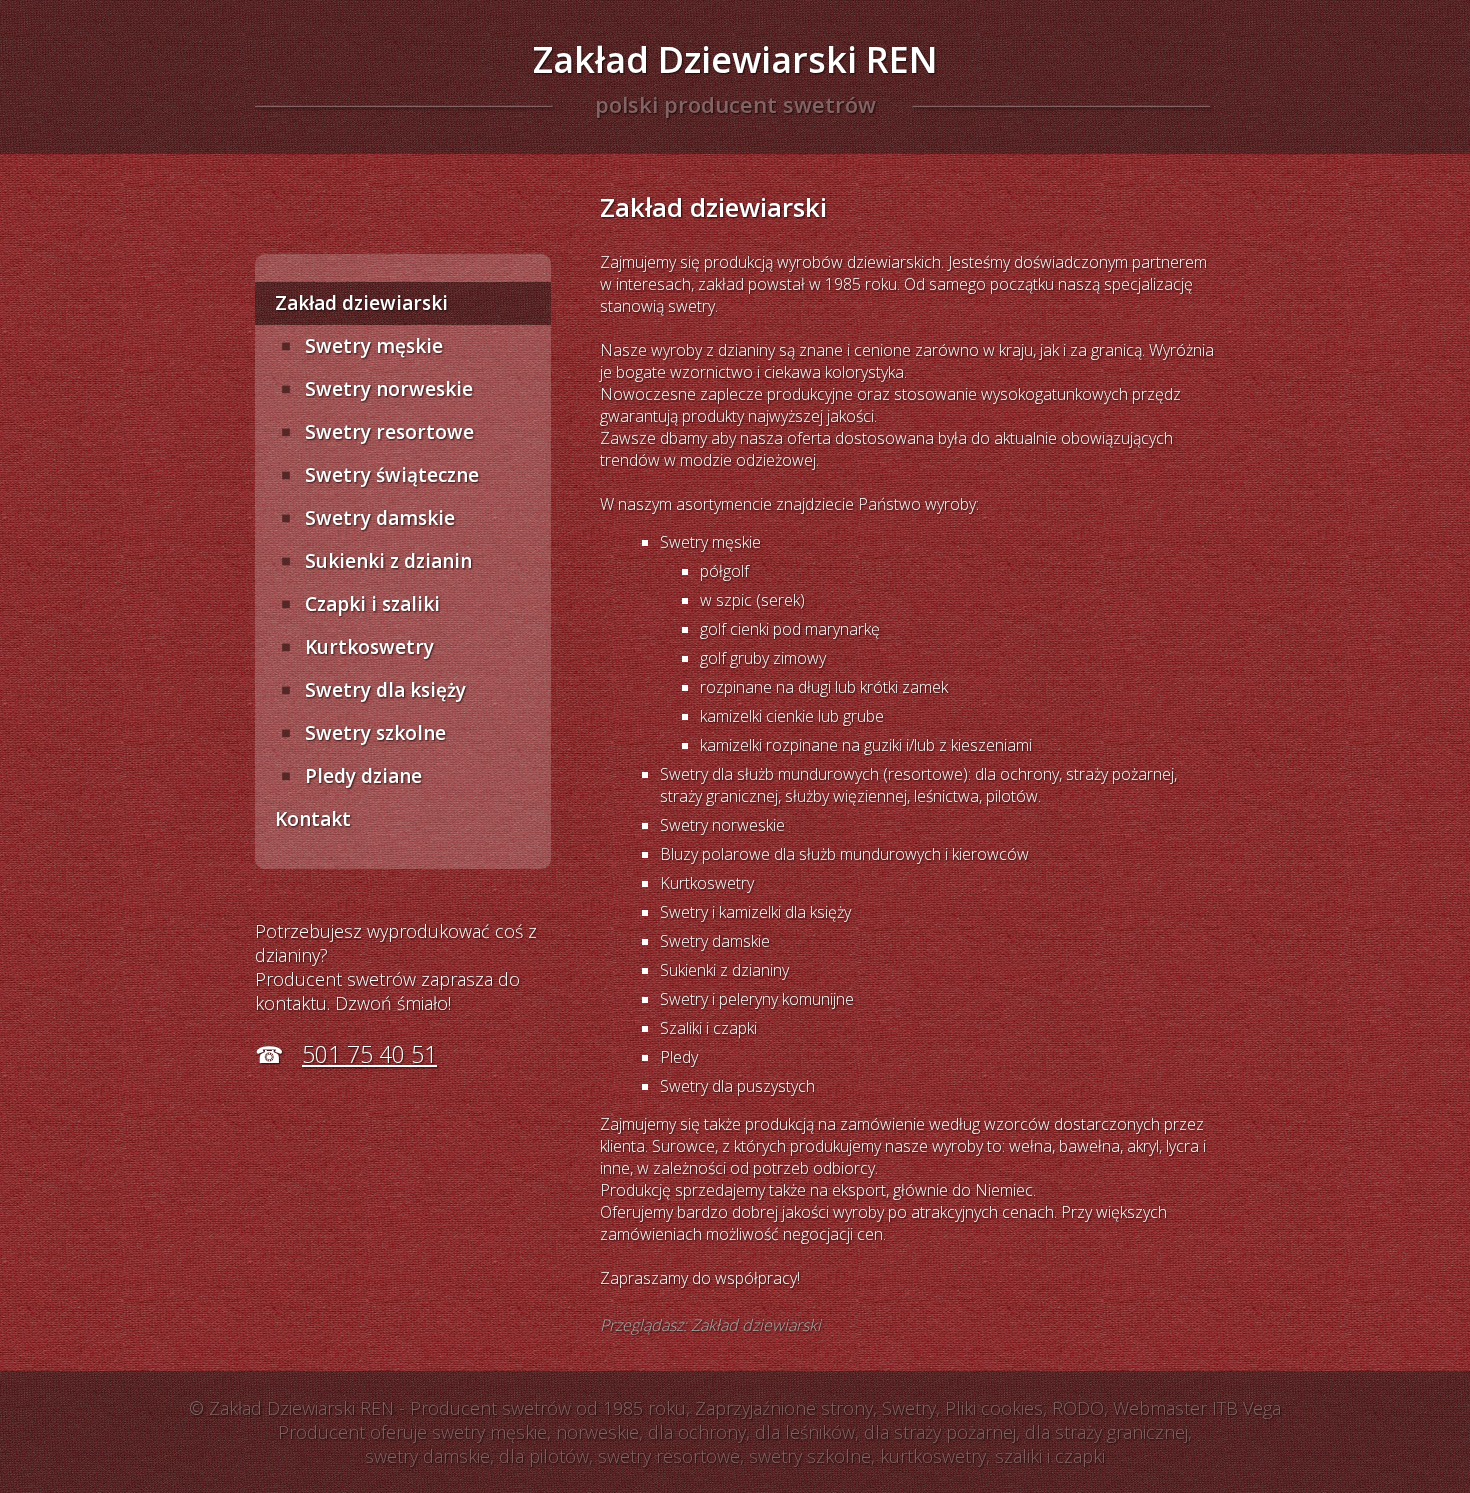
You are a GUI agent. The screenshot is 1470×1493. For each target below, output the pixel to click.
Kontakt (313, 819)
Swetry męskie (374, 346)
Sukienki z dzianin (388, 561)
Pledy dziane (363, 776)
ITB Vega (1246, 1408)
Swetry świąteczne (392, 475)
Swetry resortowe (389, 432)
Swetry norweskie (389, 389)
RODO (1078, 1408)
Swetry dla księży (385, 690)
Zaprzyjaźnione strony (784, 1408)
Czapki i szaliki (372, 604)
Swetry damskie (380, 518)
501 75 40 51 (369, 1054)
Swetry (909, 1408)
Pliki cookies (994, 1408)
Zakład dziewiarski (361, 303)
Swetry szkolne (375, 733)
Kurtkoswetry (369, 647)
